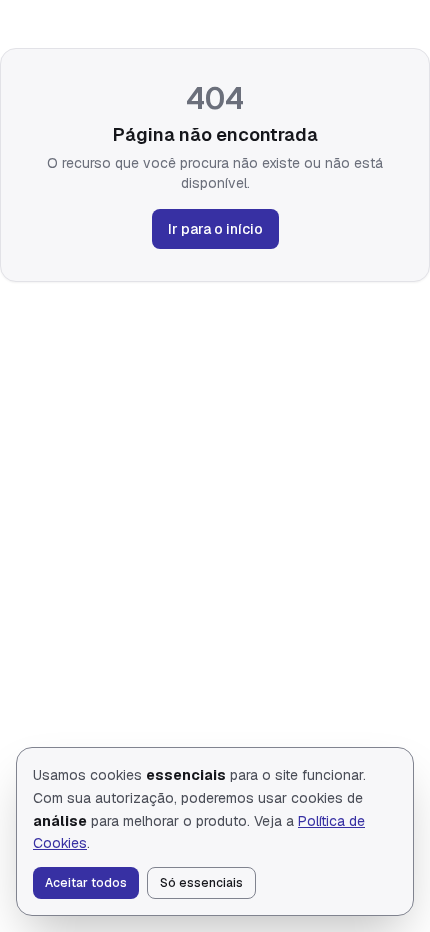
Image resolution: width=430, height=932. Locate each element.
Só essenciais (201, 883)
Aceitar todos (86, 883)
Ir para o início (215, 229)
